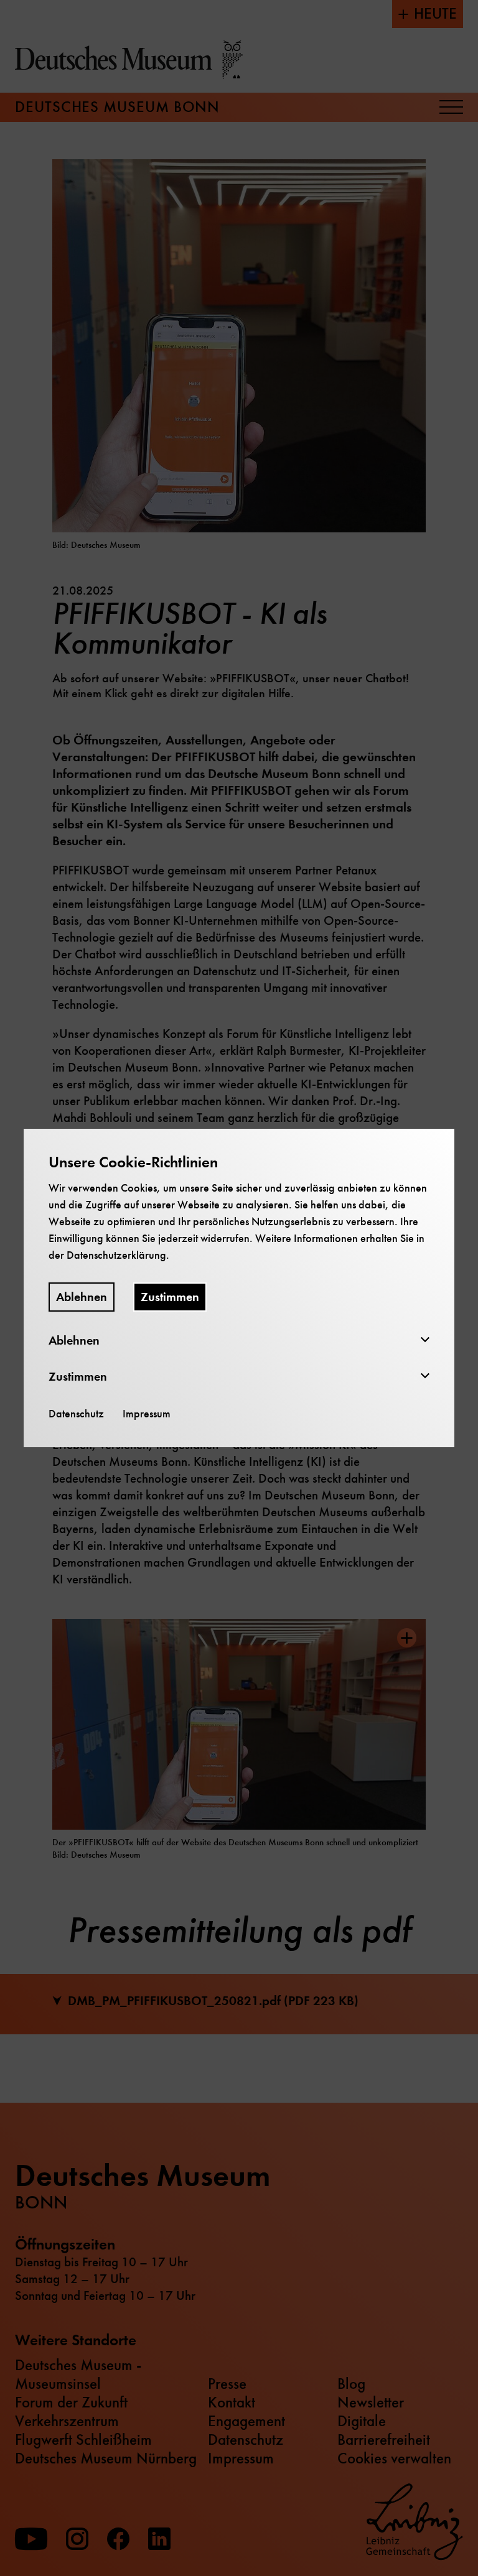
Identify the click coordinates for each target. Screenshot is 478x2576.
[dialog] (239, 1288)
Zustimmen (170, 1297)
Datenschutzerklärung (116, 1255)
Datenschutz (76, 1414)
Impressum (147, 1414)
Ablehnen (82, 1297)
